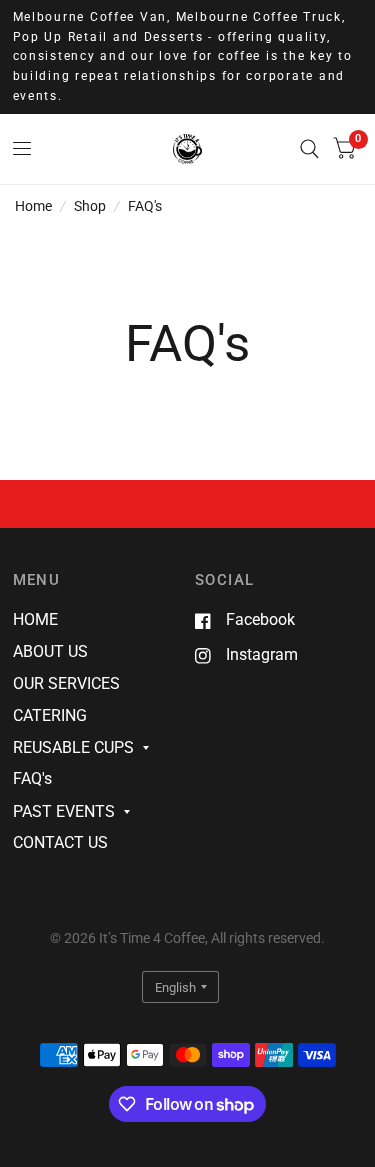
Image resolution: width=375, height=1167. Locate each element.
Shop (90, 206)
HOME (35, 619)
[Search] (309, 149)
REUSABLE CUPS (73, 747)
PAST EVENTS (64, 811)
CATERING (50, 715)
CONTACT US (60, 842)
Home (33, 206)
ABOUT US (50, 651)
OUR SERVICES (66, 683)
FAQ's (145, 206)
